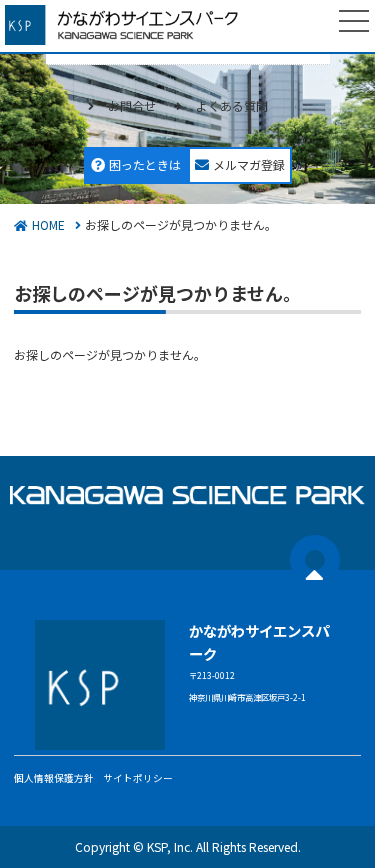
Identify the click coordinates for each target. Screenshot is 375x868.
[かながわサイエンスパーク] (130, 25)
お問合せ (132, 105)
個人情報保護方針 (54, 778)
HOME (48, 224)
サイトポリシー (138, 778)
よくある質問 (232, 105)
